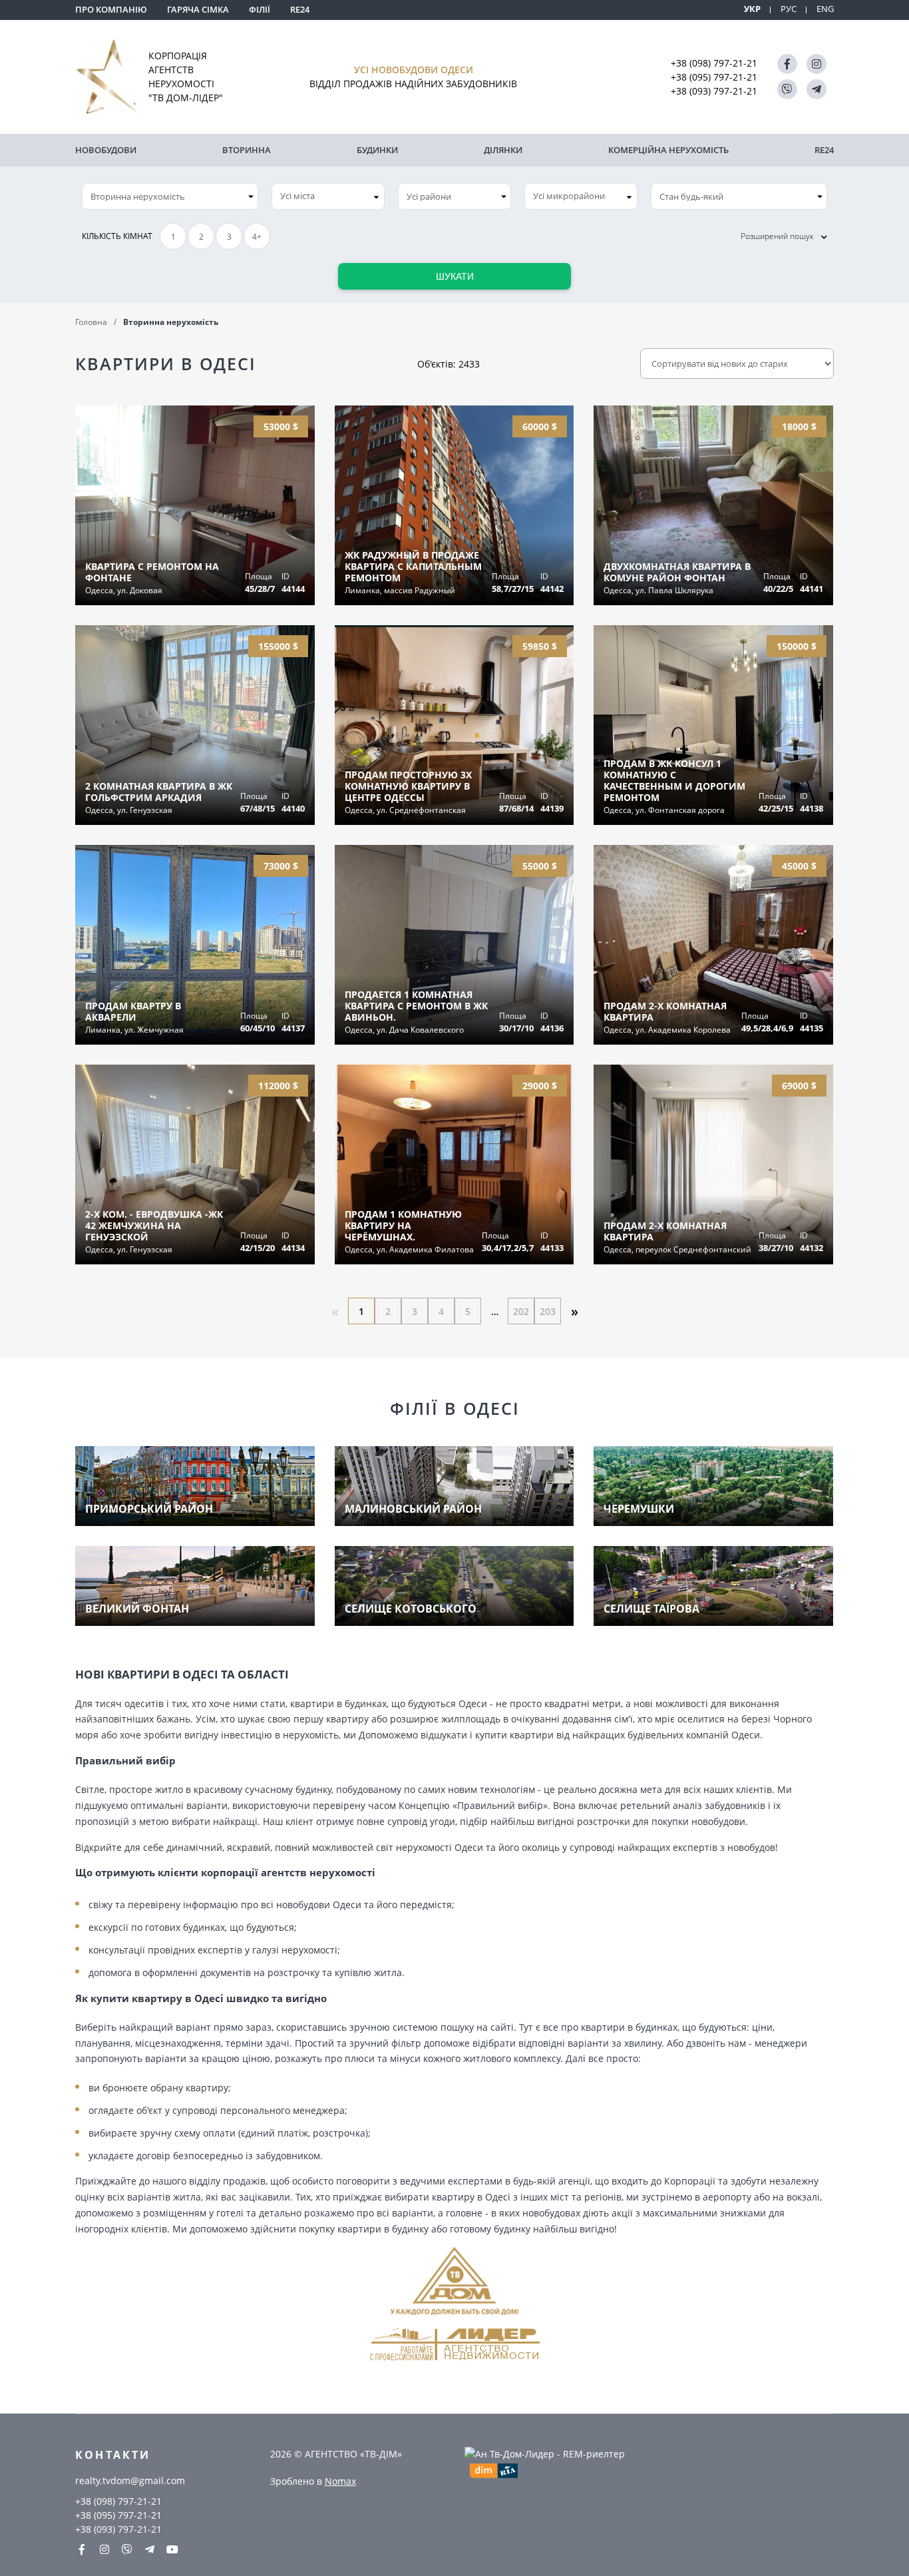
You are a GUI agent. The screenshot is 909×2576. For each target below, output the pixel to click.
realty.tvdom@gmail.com (130, 2480)
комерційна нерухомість (668, 150)
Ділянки (503, 150)
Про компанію (111, 9)
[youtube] (172, 2549)
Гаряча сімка (198, 9)
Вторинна (247, 150)
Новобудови (106, 150)
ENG (825, 9)
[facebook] (787, 64)
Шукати (455, 276)
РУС (789, 9)
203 (548, 1311)
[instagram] (817, 64)
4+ (257, 237)
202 (521, 1311)
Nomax (340, 2481)
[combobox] (328, 196)
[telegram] (817, 89)
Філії (260, 9)
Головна (91, 322)
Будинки (377, 150)
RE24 (300, 9)
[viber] (787, 89)
